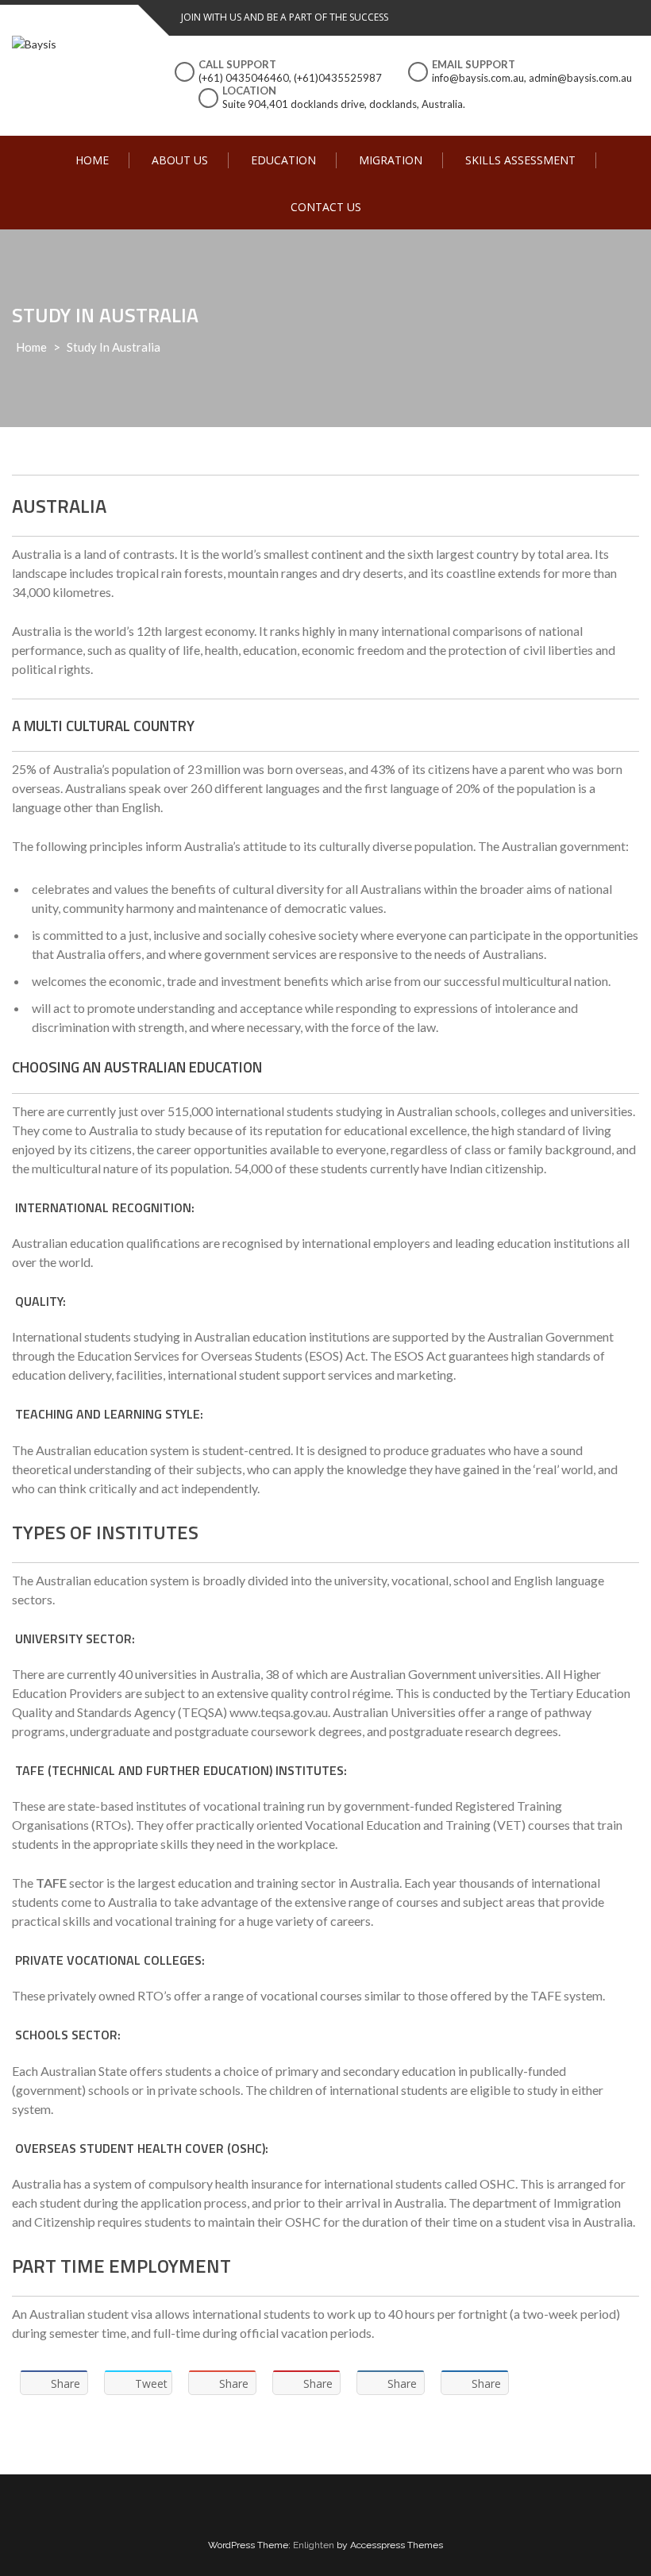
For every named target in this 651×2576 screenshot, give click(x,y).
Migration (391, 160)
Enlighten (314, 2545)
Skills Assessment (520, 160)
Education (283, 160)
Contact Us (326, 207)
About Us (180, 160)
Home (92, 160)
